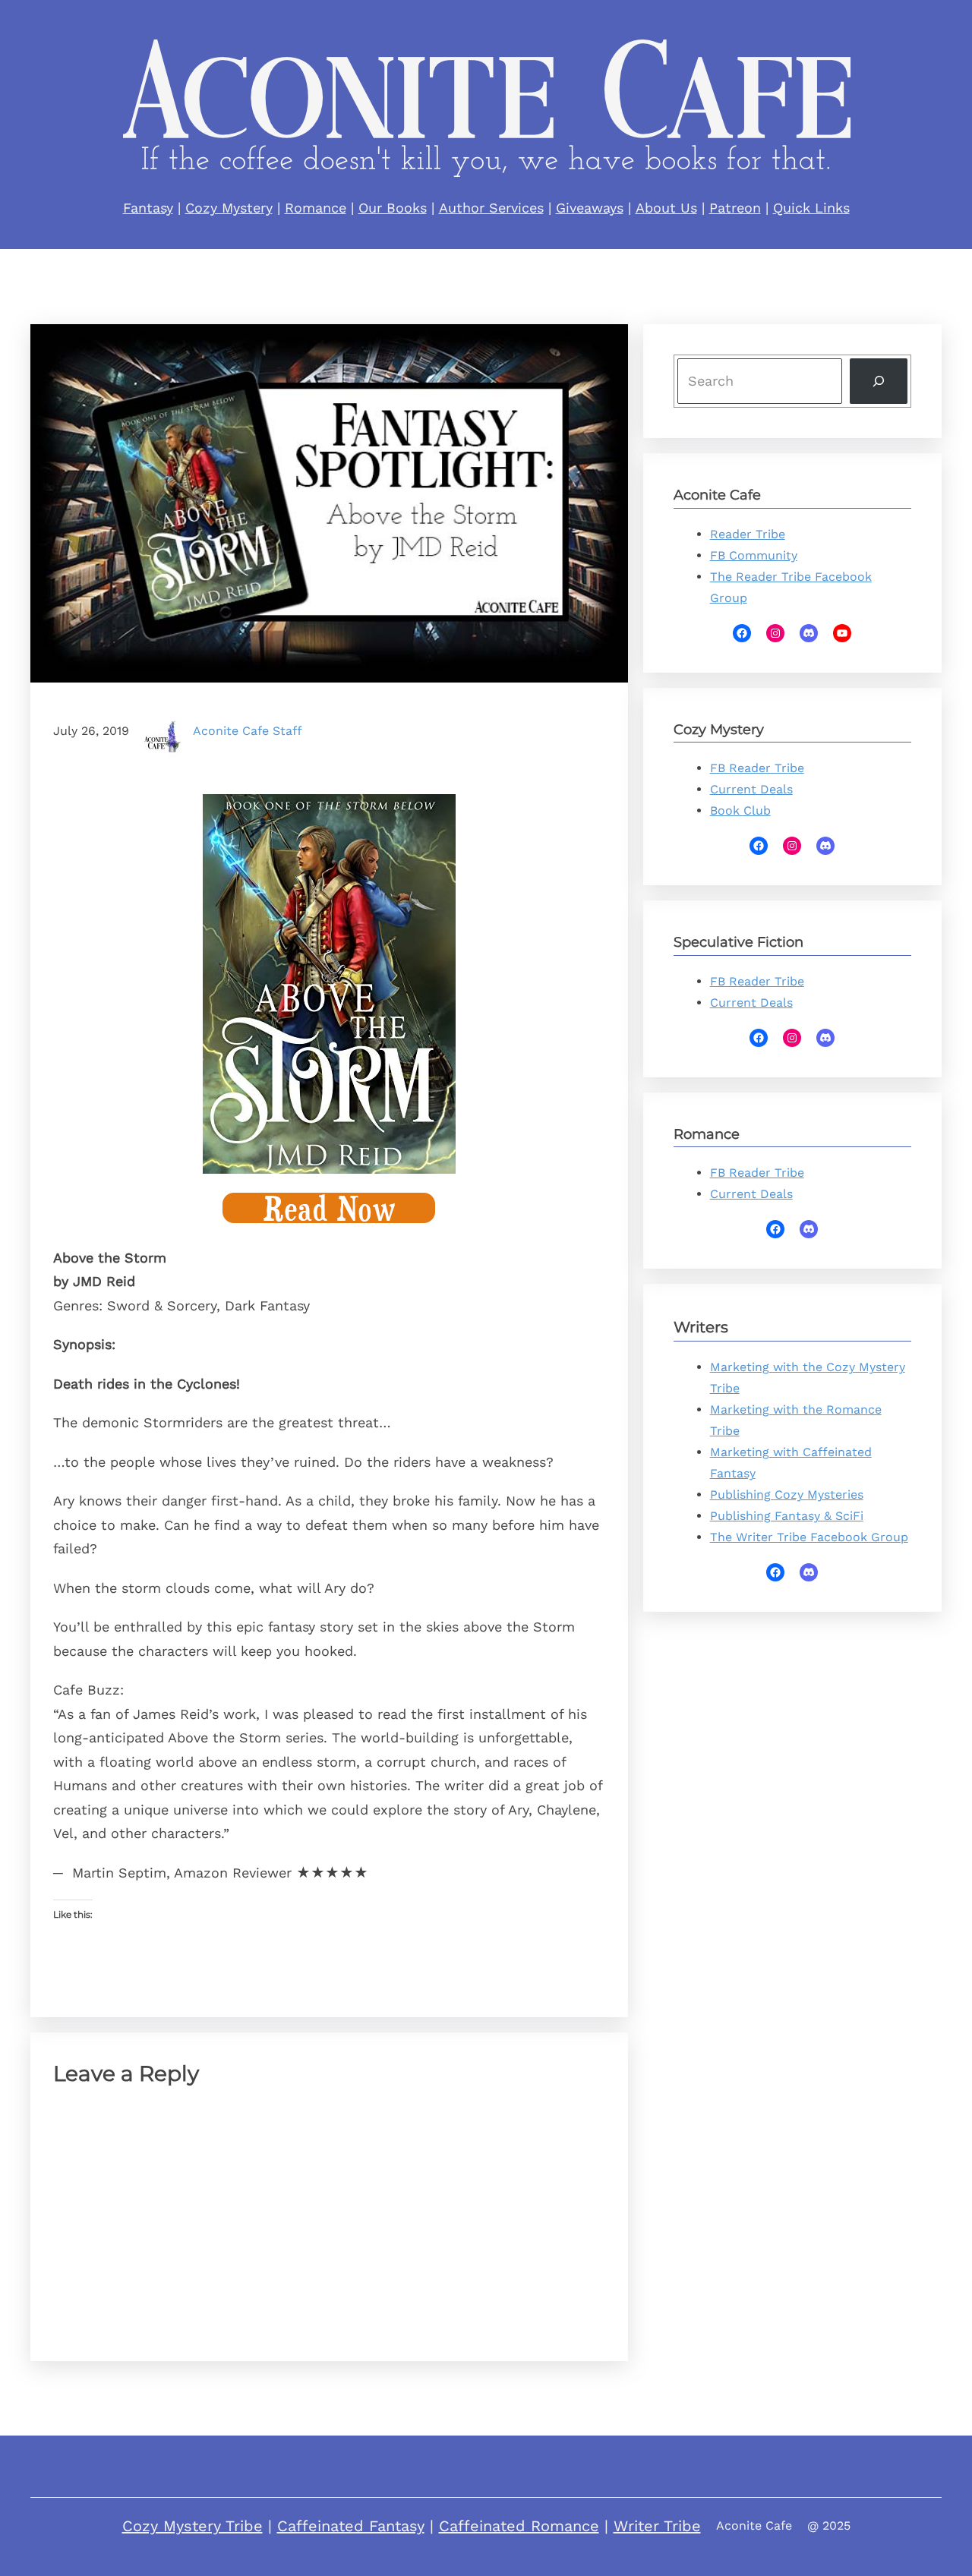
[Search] (879, 382)
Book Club (740, 810)
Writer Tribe (657, 2526)
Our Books (393, 208)
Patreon (735, 208)
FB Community (754, 555)
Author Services (491, 208)
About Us (666, 208)
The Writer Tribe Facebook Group (809, 1537)
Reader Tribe (748, 534)
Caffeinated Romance (519, 2526)
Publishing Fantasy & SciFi (787, 1516)
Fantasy (148, 208)
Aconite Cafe (754, 2526)
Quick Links (811, 208)
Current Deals (751, 789)
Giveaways (590, 208)
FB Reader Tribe (757, 768)
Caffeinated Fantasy (351, 2526)
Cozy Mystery (229, 208)
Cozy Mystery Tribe (193, 2526)
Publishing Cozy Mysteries (787, 1495)
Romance (316, 208)
